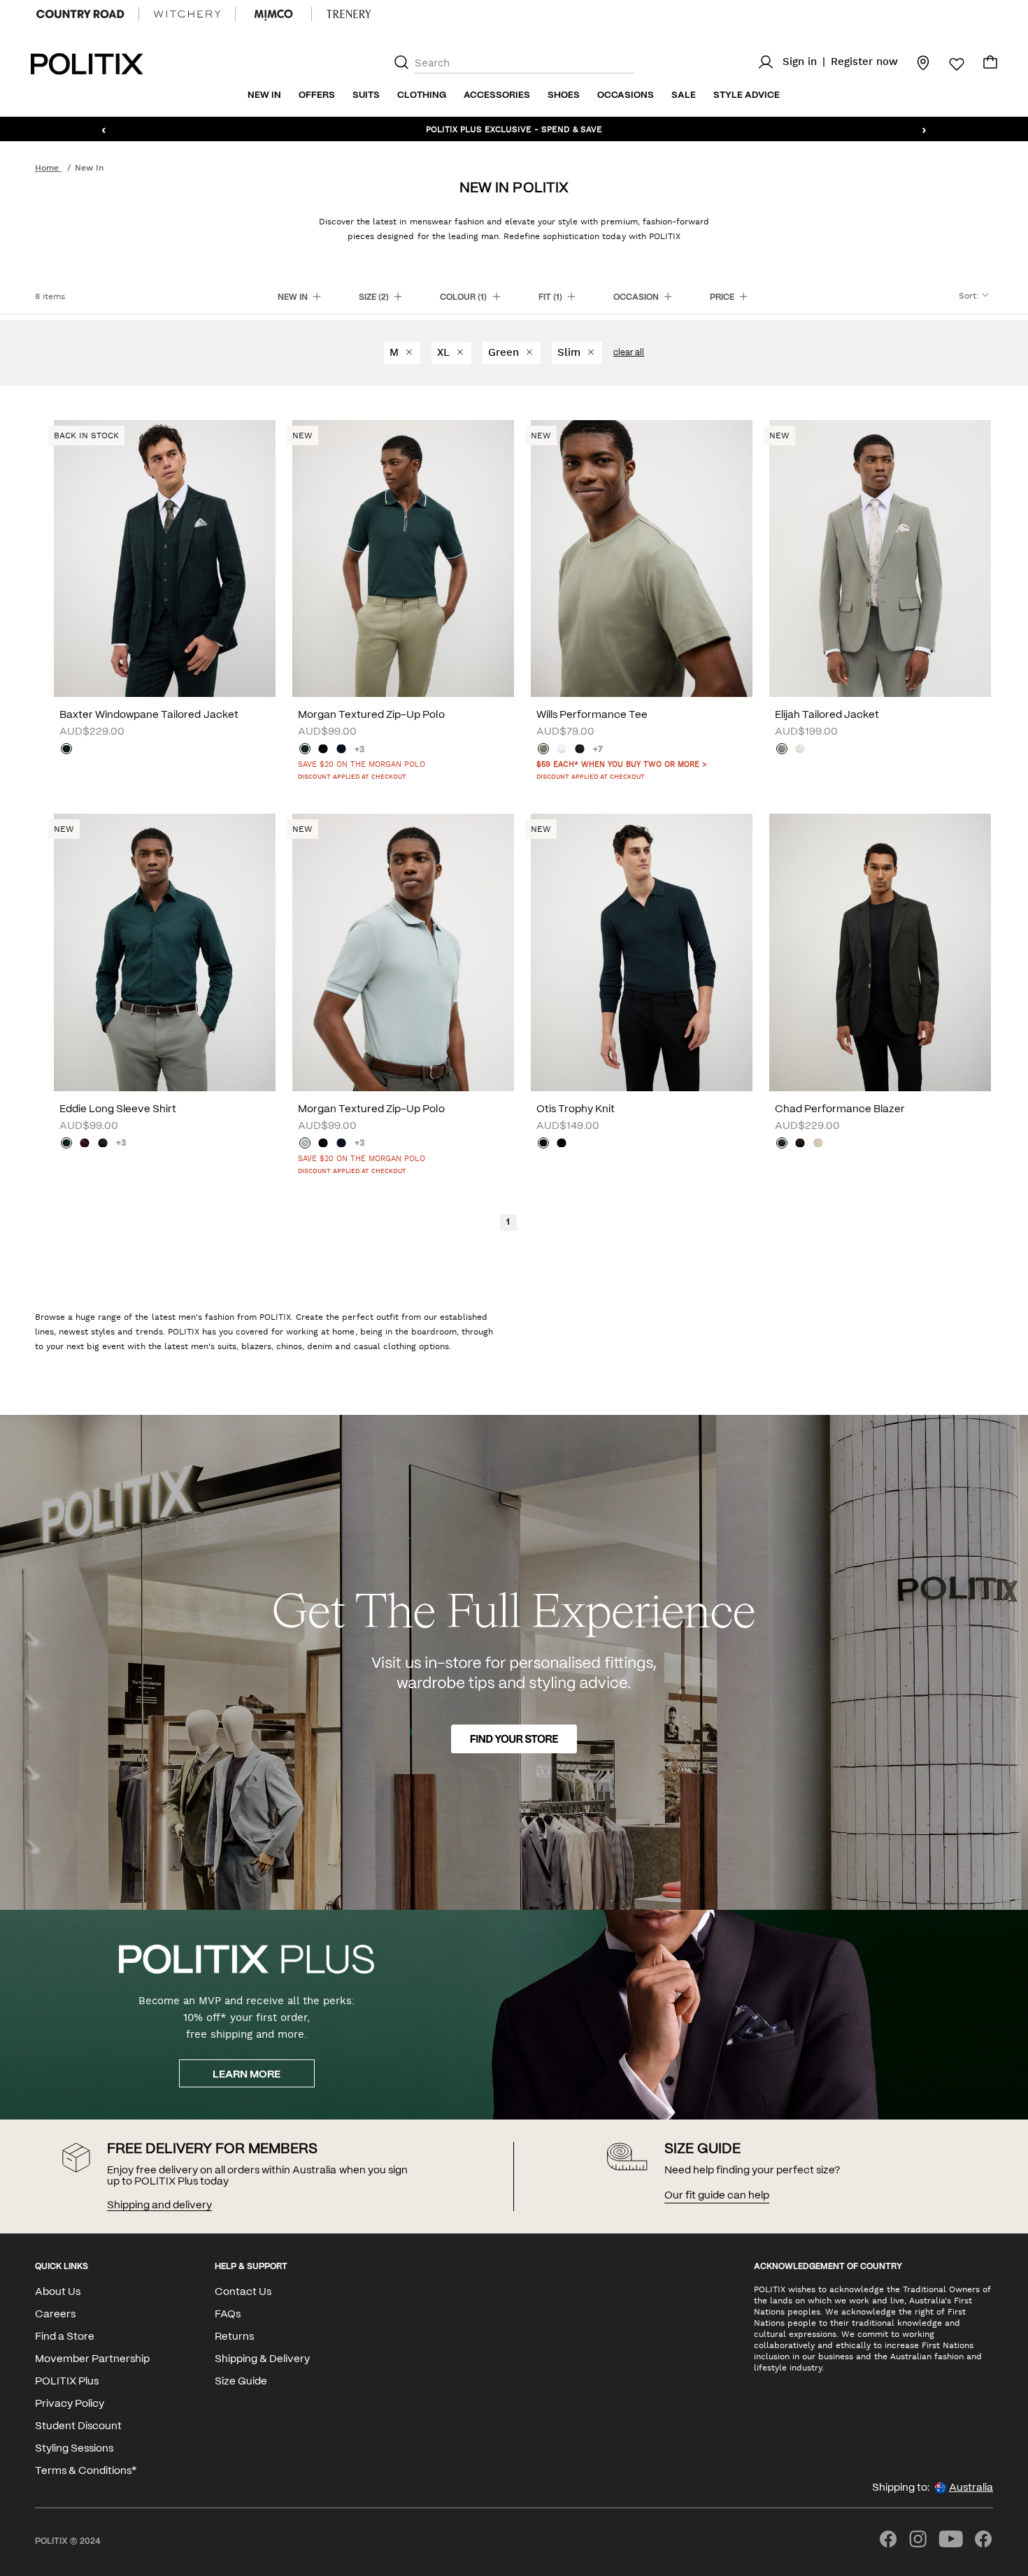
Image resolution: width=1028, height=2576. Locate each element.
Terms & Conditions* (86, 2471)
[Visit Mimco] (273, 14)
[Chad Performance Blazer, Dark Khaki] (782, 1144)
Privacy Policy (70, 2404)
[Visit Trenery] (349, 14)
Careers (55, 2315)
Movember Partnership (92, 2359)
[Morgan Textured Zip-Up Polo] (403, 559)
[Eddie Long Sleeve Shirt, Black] (103, 1144)
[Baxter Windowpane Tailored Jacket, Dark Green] (66, 750)
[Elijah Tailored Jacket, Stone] (800, 750)
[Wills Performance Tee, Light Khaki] (543, 750)
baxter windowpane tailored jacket (149, 715)
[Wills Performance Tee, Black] (580, 750)
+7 (598, 750)
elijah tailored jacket (827, 715)
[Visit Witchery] (187, 14)
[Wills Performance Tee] (642, 559)
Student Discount (78, 2426)
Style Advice (747, 95)
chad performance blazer (840, 1109)
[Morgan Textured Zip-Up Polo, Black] (323, 750)
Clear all (629, 353)
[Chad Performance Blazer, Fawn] (818, 1144)
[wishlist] (948, 64)
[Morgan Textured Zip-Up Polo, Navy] (341, 750)
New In (264, 95)
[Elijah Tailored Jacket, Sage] (782, 750)
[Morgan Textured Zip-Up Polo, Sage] (305, 1144)
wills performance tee (592, 715)
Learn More (247, 2075)
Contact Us (243, 2292)
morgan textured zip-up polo (371, 715)
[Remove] (408, 353)
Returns (234, 2337)
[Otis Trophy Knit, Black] (562, 1144)
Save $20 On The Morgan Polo (362, 764)
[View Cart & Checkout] (990, 66)
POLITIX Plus (67, 2382)
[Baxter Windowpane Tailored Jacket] (165, 559)
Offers (317, 95)
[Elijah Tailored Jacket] (880, 559)
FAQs (228, 2315)
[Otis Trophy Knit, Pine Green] (543, 1144)
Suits (366, 95)
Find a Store (65, 2337)
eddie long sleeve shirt (118, 1109)
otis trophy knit (576, 1109)
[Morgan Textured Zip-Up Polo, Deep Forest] (305, 750)
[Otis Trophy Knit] (642, 952)
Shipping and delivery (159, 2206)
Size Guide (241, 2382)
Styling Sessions (74, 2449)
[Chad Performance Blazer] (880, 952)
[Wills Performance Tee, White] (562, 750)
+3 (359, 750)
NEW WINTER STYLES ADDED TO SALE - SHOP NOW (514, 129)
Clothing (422, 95)
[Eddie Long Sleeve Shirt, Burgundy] (85, 1144)
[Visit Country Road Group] (80, 14)
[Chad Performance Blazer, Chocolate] (800, 1144)
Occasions (626, 95)
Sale (684, 95)
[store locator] (915, 62)
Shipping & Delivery (262, 2359)
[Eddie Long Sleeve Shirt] (165, 952)
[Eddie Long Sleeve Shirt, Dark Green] (66, 1144)
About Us (58, 2292)
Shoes (564, 95)
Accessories (497, 95)
